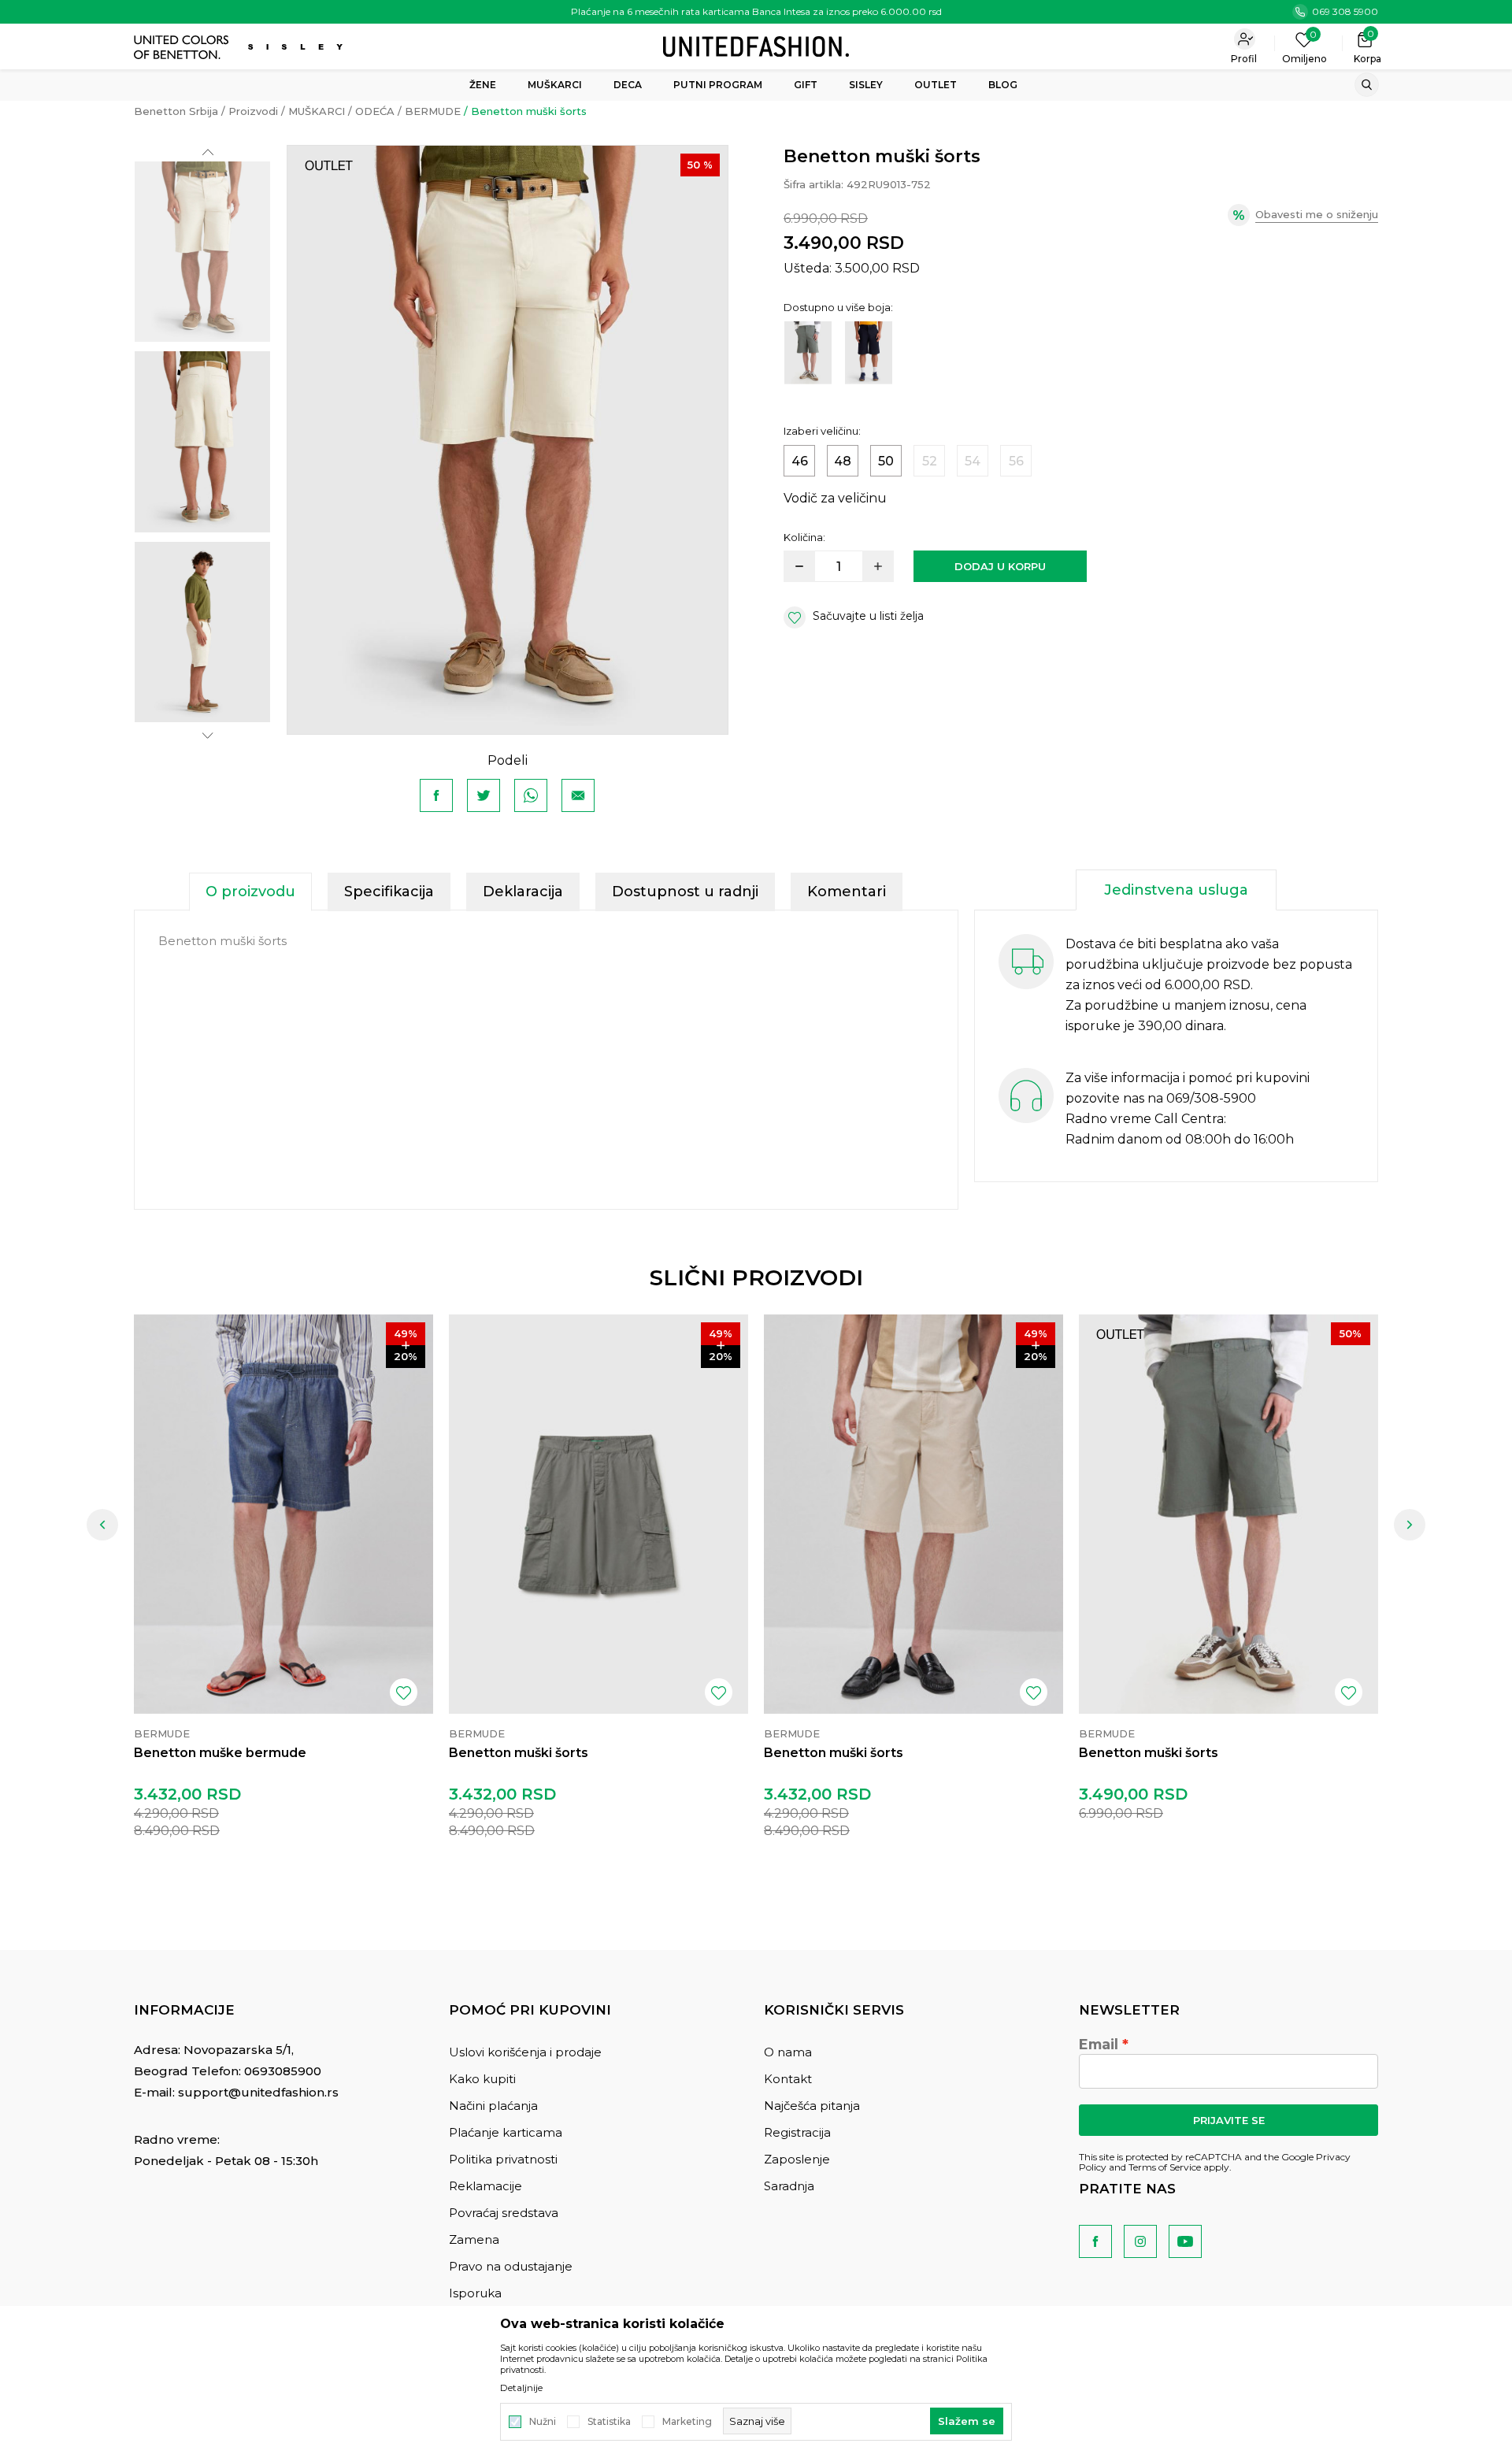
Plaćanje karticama (506, 2132)
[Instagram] (1140, 2241)
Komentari (847, 892)
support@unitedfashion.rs (258, 2092)
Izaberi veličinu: (822, 431)
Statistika (609, 2422)
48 (843, 461)
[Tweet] (484, 795)
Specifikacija (389, 892)
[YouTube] (1185, 2241)
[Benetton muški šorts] (598, 1514)
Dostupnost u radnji (685, 892)
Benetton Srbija (176, 111)
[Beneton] (183, 47)
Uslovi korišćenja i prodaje (525, 2052)
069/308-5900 (1211, 1098)
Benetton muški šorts (519, 1753)
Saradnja (789, 2186)
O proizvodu (250, 892)
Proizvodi (253, 111)
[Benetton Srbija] (756, 45)
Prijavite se (1229, 2120)
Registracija (797, 2132)
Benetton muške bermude (220, 1753)
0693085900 (283, 2071)
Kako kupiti (482, 2079)
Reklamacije (485, 2186)
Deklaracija (523, 892)
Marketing (687, 2422)
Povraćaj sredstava (504, 2213)
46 (800, 461)
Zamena (474, 2239)
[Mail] (578, 795)
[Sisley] (297, 47)
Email (1099, 2045)
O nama (788, 2052)
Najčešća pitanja (812, 2106)
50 (886, 461)
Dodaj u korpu (1000, 566)
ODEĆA (375, 111)
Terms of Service (1165, 2167)
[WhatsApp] (531, 795)
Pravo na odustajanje (511, 2266)
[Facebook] (436, 795)
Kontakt (788, 2079)
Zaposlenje (797, 2159)
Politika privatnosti (503, 2159)
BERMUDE (433, 111)
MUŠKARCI (317, 111)
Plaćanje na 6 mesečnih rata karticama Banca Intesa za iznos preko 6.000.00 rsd (756, 11)
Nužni (543, 2422)
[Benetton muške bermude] (283, 1514)
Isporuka (475, 2293)
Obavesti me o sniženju (1317, 214)
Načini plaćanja (493, 2106)
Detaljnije (521, 2388)
